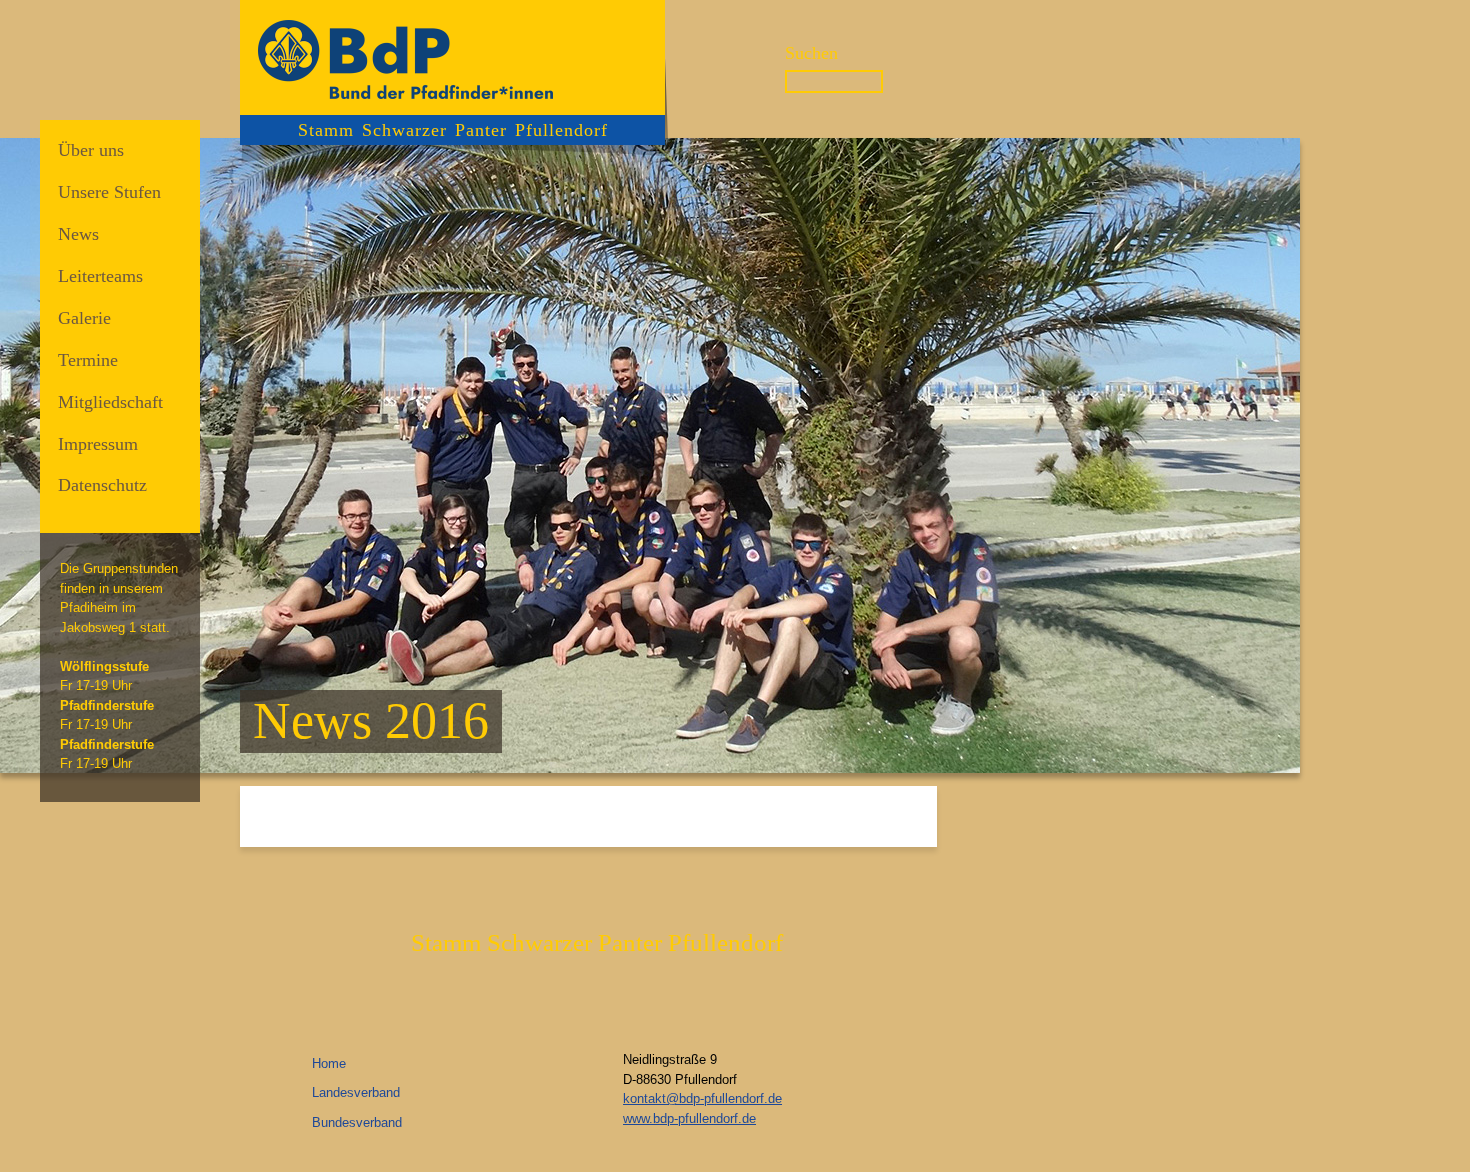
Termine (88, 360)
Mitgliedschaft (110, 402)
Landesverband (356, 1092)
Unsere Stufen (109, 192)
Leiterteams (100, 276)
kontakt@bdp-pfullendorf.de (702, 1098)
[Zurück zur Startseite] (452, 57)
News (78, 234)
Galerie (84, 318)
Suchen (811, 53)
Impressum (98, 444)
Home (329, 1063)
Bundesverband (357, 1122)
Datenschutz (102, 485)
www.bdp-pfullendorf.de (689, 1118)
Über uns (91, 150)
